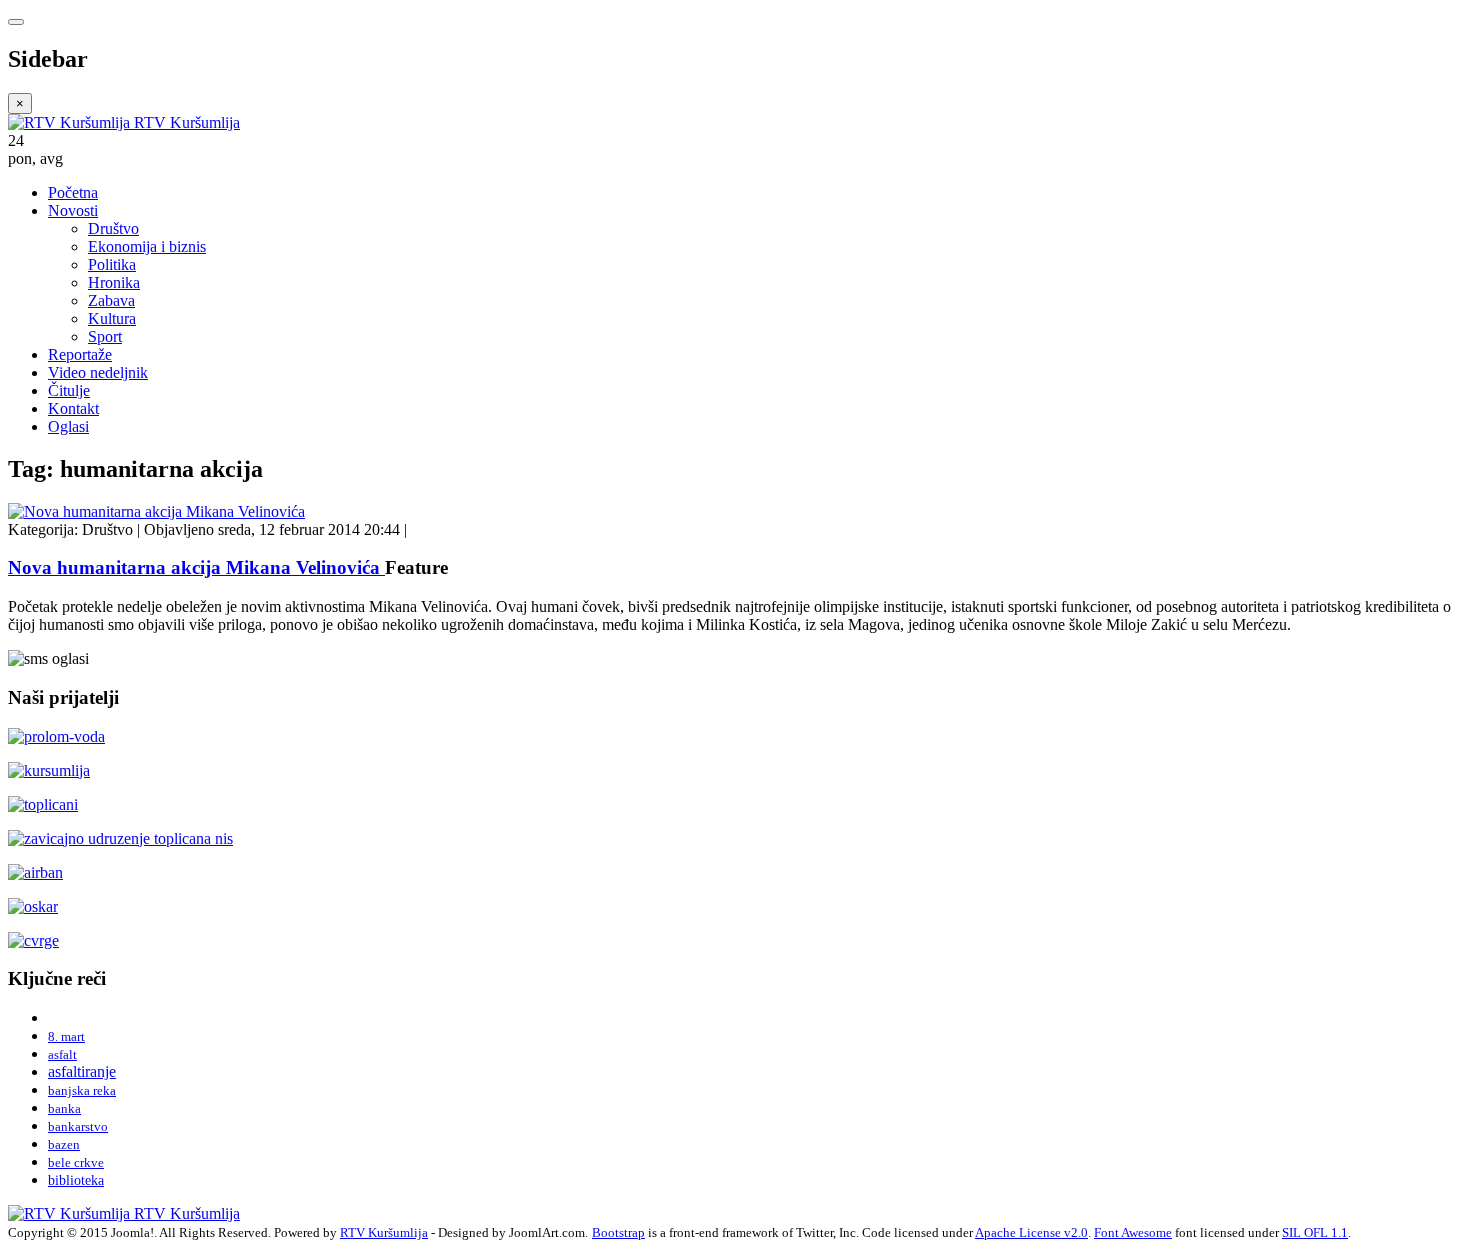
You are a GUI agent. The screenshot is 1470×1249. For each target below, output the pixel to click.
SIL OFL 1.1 (1315, 1232)
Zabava (111, 300)
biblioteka (76, 1180)
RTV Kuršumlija (384, 1232)
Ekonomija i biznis (147, 246)
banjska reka (82, 1090)
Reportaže (80, 354)
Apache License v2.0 (1031, 1232)
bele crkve (76, 1162)
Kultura (112, 318)
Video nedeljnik (98, 372)
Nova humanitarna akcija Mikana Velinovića (196, 567)
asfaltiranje (82, 1071)
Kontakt (73, 408)
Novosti (73, 210)
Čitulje (69, 390)
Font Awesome (1133, 1232)
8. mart (66, 1036)
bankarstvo (78, 1126)
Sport (105, 336)
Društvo (113, 228)
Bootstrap (618, 1232)
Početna (73, 192)
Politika (112, 264)
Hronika (114, 282)
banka (64, 1108)
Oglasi (68, 426)
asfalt (62, 1054)
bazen (64, 1144)
